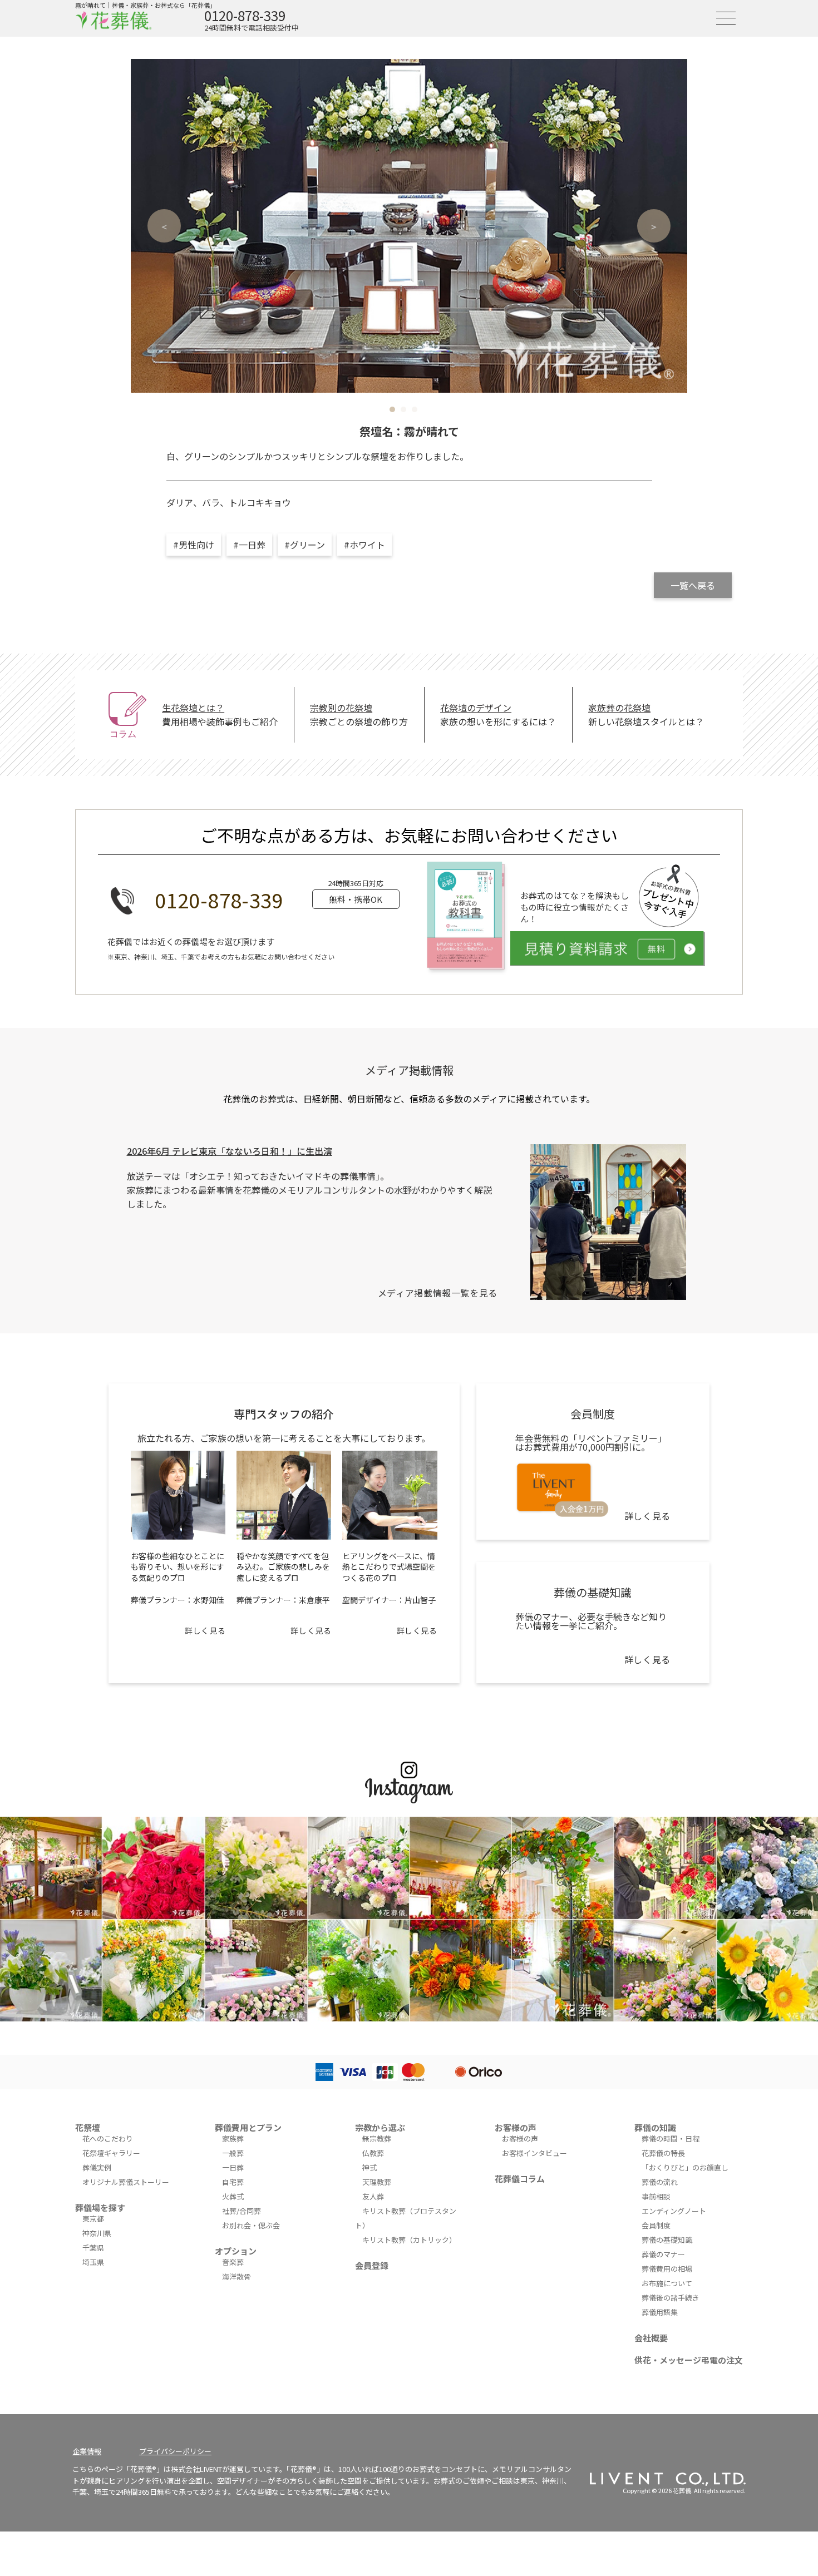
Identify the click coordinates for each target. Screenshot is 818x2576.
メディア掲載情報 (409, 1070)
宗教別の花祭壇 (341, 708)
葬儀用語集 (660, 2312)
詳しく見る (205, 1630)
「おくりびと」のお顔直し (685, 2167)
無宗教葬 (377, 2139)
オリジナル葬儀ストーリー (126, 2182)
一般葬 (233, 2153)
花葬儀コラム (520, 2179)
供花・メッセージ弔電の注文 (689, 2360)
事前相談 (656, 2196)
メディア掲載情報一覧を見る (438, 1293)
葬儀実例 (97, 2167)
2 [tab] (403, 409)
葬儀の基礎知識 (667, 2240)
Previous (164, 226)
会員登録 (372, 2265)
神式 (369, 2167)
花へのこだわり (108, 2139)
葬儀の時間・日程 (671, 2139)
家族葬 (233, 2139)
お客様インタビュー (534, 2153)
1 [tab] (392, 409)
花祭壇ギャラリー (111, 2153)
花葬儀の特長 (663, 2153)
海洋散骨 (236, 2276)
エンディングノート (674, 2211)
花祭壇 (88, 2127)
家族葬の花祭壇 (619, 708)
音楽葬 (233, 2262)
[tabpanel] (409, 226)
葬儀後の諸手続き (671, 2298)
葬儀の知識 (655, 2127)
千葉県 (93, 2248)
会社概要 (651, 2338)
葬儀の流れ (660, 2182)
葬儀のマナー (663, 2254)
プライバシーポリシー (175, 2451)
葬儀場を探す (100, 2207)
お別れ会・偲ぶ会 (251, 2225)
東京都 (93, 2219)
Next (654, 226)
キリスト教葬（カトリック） (409, 2240)
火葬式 (233, 2196)
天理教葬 (377, 2182)
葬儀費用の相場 (667, 2269)
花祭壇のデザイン (476, 708)
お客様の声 (516, 2127)
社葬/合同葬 (242, 2211)
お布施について (667, 2283)
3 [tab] (415, 409)
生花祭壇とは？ (193, 708)
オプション (236, 2251)
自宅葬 (233, 2182)
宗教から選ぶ (380, 2127)
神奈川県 (97, 2233)
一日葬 (233, 2167)
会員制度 (656, 2225)
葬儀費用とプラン (248, 2127)
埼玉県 (93, 2262)
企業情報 (87, 2451)
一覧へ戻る (693, 585)
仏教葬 (373, 2153)
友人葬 (373, 2196)
